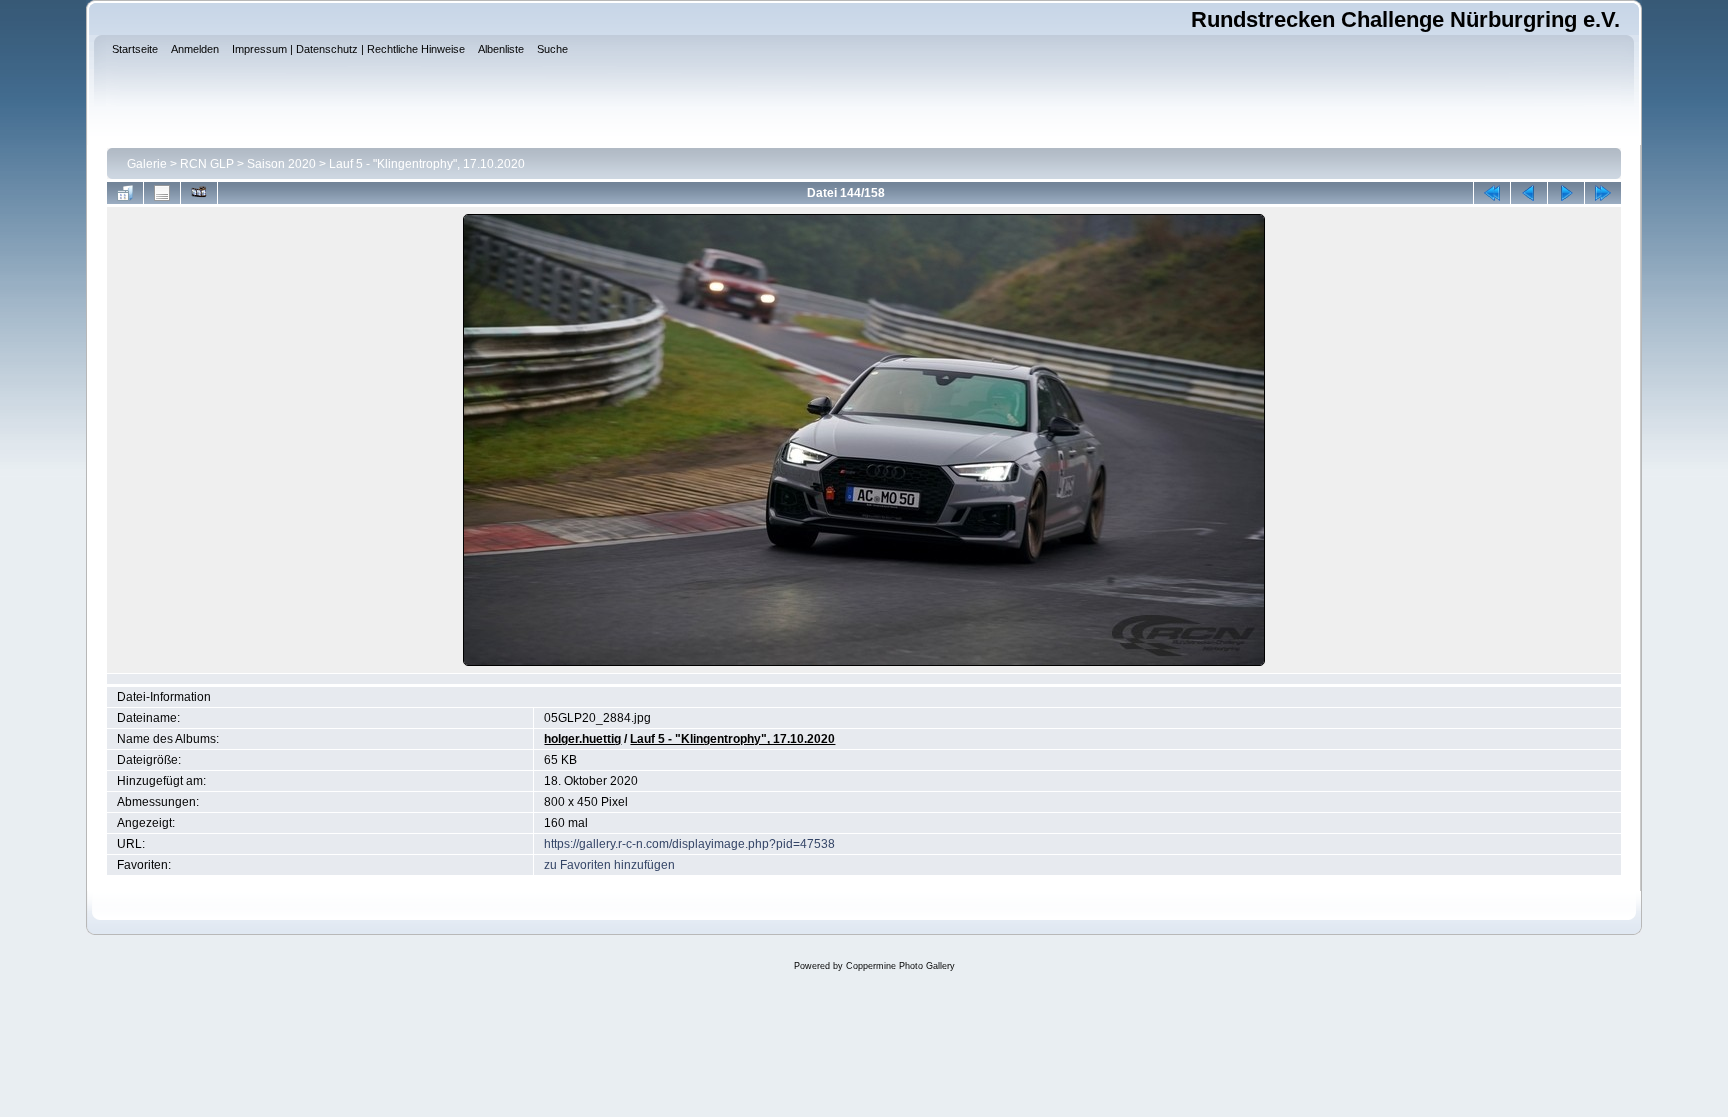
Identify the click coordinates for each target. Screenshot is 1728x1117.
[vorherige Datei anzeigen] (1529, 193)
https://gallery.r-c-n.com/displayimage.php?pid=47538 (689, 844)
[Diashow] (199, 193)
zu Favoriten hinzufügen (609, 865)
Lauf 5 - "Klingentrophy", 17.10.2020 (427, 164)
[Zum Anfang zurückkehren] (1492, 193)
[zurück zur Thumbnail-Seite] (125, 193)
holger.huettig (582, 739)
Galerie (147, 164)
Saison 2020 (281, 164)
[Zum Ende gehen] (1603, 193)
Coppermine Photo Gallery (900, 966)
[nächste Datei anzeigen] (1566, 193)
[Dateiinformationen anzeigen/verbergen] (162, 193)
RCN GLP (207, 164)
